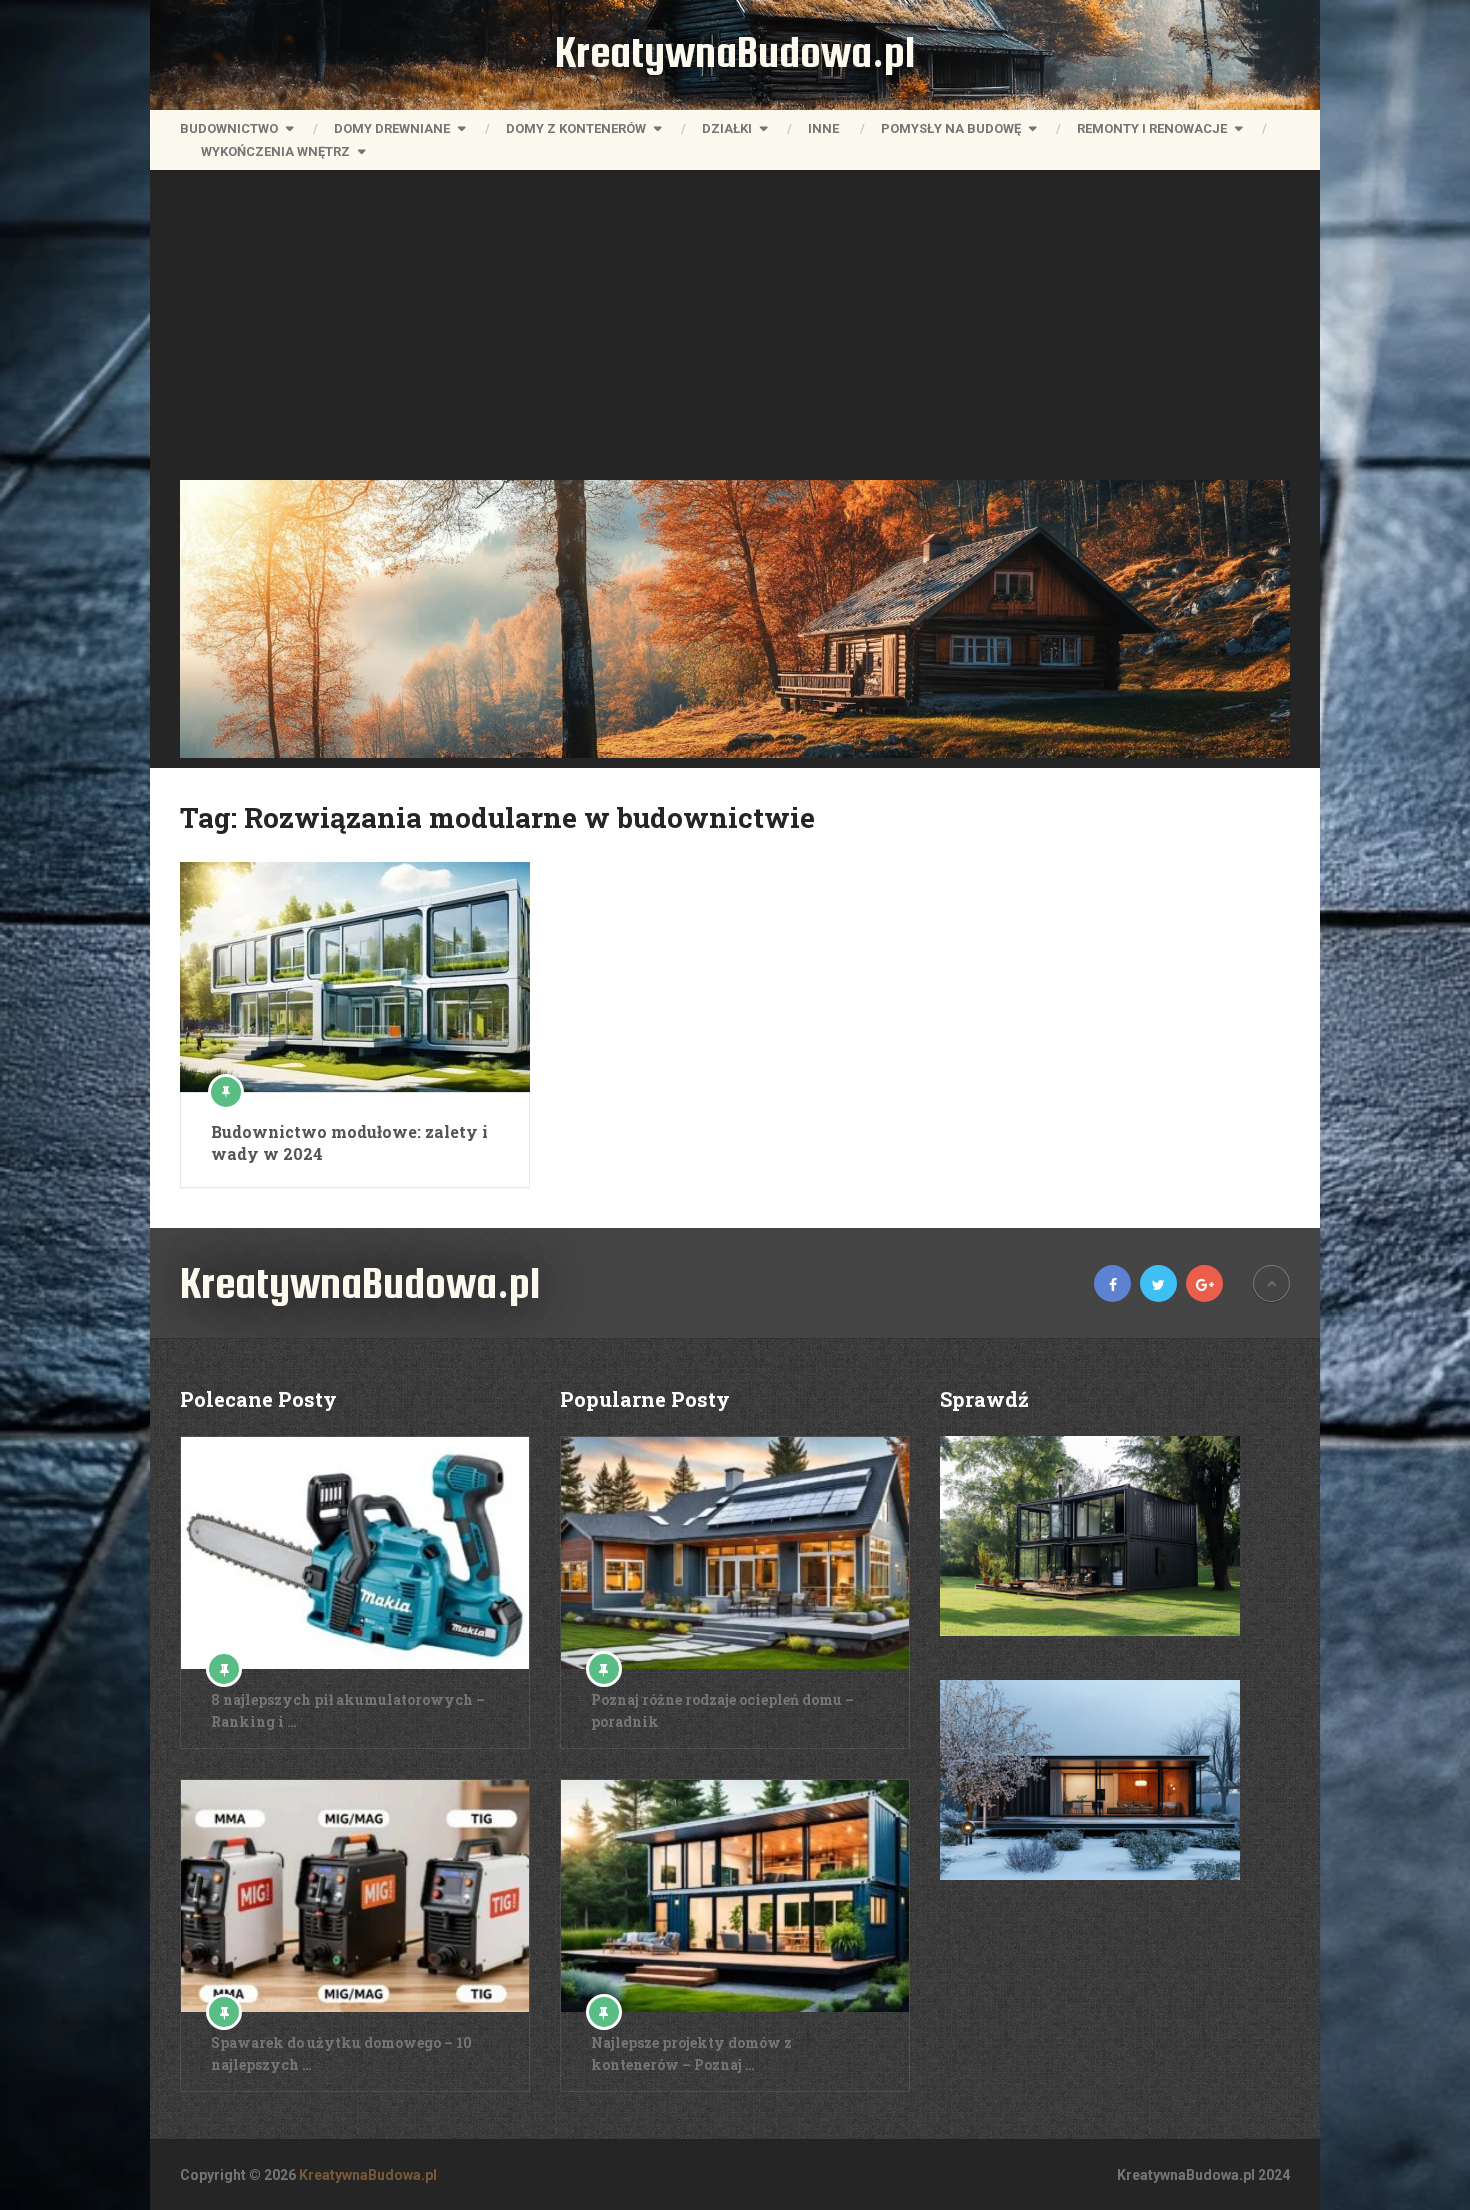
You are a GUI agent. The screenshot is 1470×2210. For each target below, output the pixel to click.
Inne (823, 128)
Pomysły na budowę (951, 128)
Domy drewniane (392, 128)
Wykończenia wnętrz (275, 151)
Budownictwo (229, 128)
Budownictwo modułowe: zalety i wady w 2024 (349, 1142)
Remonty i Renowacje (1152, 128)
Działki (727, 128)
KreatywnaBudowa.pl (735, 52)
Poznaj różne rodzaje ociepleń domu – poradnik (722, 1710)
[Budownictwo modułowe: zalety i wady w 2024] (355, 977)
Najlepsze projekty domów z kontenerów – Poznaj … (691, 2053)
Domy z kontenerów (576, 128)
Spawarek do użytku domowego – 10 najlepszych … (341, 2053)
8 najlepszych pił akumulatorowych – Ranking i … (348, 1710)
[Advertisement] (735, 330)
